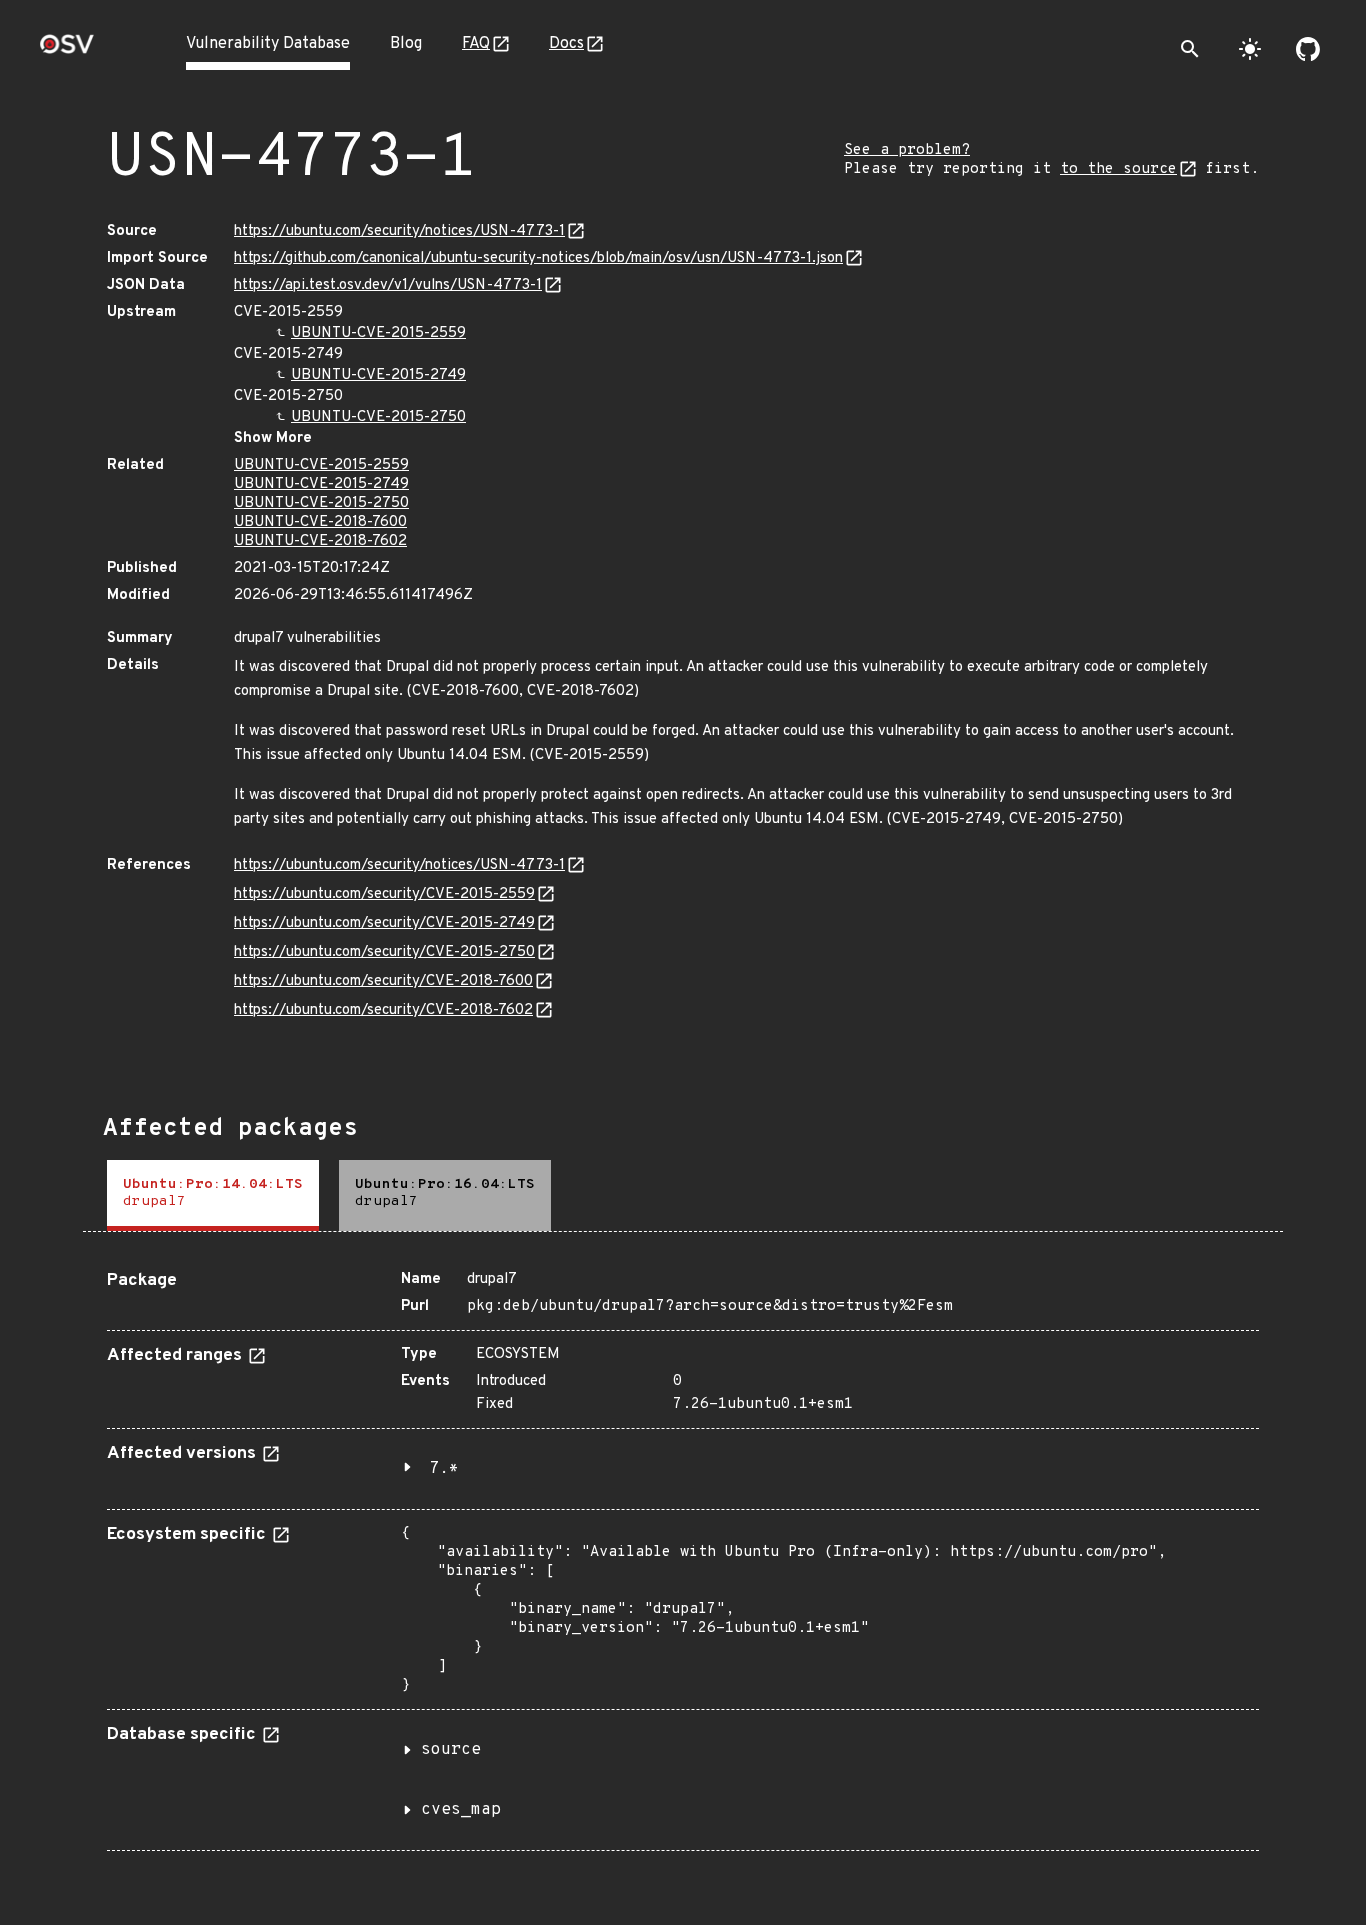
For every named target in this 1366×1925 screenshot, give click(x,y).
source (451, 1750)
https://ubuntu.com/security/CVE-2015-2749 (384, 923)
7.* (444, 1469)
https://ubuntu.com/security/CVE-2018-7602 (383, 1010)
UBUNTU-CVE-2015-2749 (378, 375)
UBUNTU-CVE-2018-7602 (320, 541)
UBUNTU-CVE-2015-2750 (378, 417)
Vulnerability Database (268, 44)
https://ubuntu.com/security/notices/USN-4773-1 (399, 231)
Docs (566, 44)
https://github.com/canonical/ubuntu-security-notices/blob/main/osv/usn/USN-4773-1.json (538, 258)
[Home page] (67, 50)
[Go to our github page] (1308, 49)
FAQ (476, 44)
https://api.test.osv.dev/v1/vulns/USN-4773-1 (388, 285)
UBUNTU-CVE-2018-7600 (320, 522)
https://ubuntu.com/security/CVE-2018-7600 (383, 981)
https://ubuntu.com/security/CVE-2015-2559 (384, 894)
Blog (406, 44)
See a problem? (907, 150)
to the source (1118, 169)
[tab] (213, 1195)
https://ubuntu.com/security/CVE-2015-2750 (384, 952)
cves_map (461, 1810)
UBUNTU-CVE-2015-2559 (378, 333)
